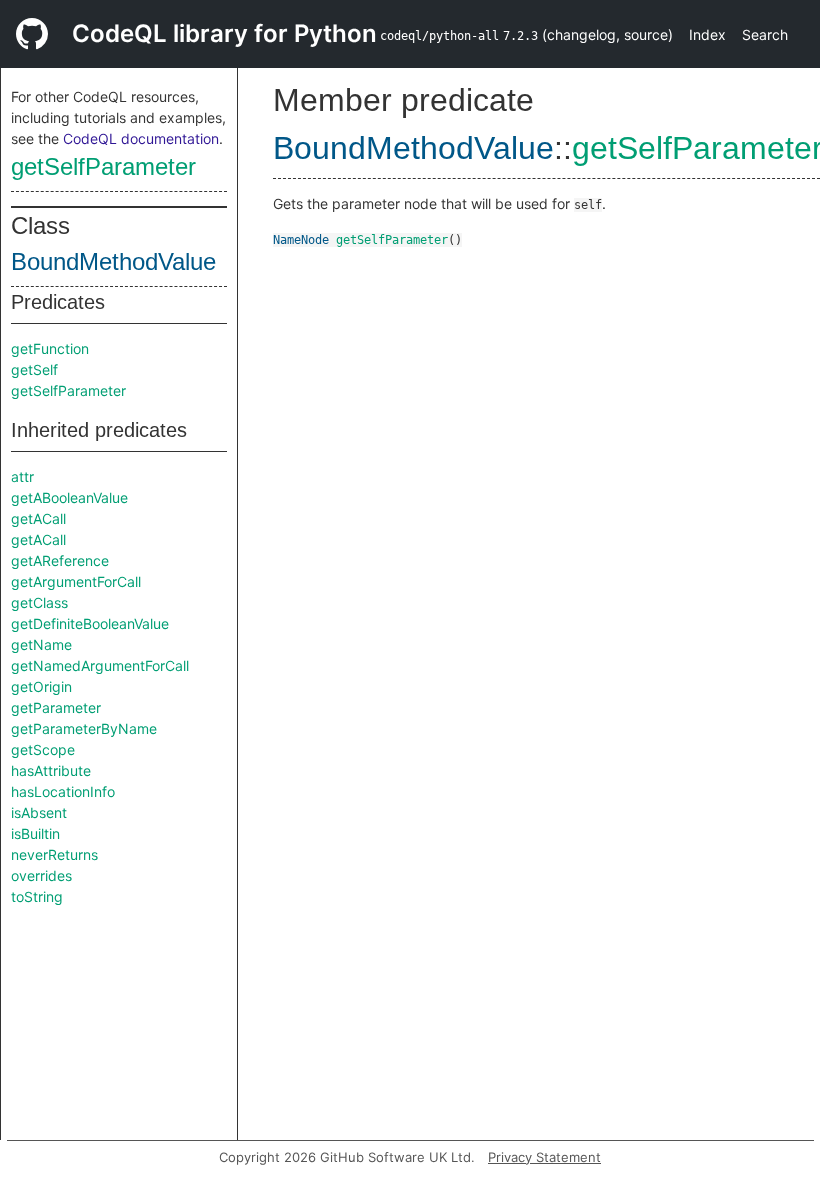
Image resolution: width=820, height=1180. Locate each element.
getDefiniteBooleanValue (90, 623)
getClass (39, 602)
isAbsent (39, 812)
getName (41, 644)
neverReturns (54, 854)
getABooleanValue (69, 497)
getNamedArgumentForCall (100, 665)
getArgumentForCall (76, 581)
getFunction (50, 348)
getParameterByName (84, 728)
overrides (41, 875)
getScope (43, 749)
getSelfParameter (103, 166)
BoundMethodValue (113, 261)
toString (37, 896)
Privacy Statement (544, 1157)
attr (22, 476)
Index (707, 34)
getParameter (56, 707)
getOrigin (41, 686)
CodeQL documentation (141, 138)
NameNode (301, 240)
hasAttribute (51, 770)
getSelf (34, 369)
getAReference (60, 560)
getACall (38, 518)
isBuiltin (35, 833)
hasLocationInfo (63, 791)
